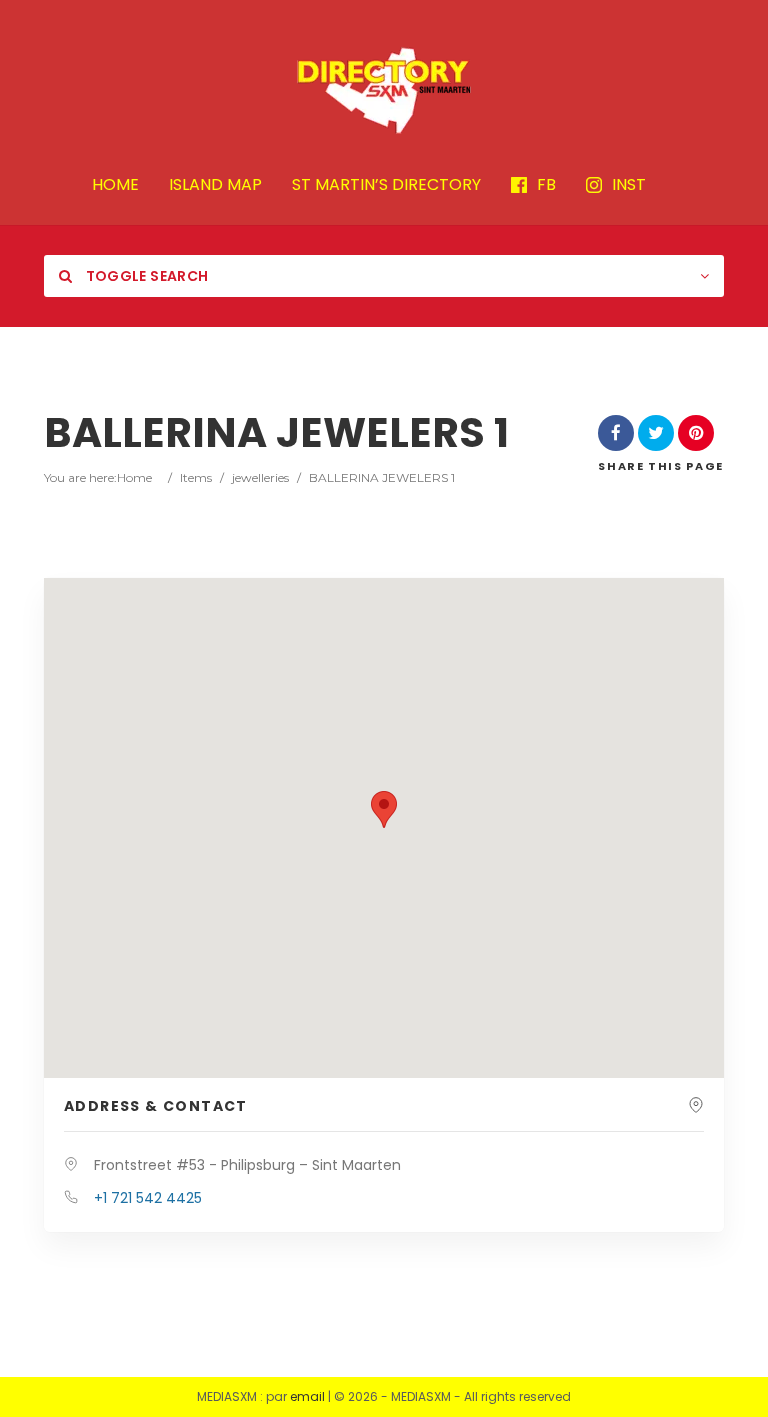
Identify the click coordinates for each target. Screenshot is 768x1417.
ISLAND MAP (215, 185)
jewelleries (260, 477)
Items (196, 477)
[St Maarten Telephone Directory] (384, 90)
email (307, 1396)
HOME (115, 185)
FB (546, 185)
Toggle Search (145, 276)
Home (134, 477)
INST (629, 185)
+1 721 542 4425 (148, 1198)
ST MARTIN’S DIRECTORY (386, 185)
